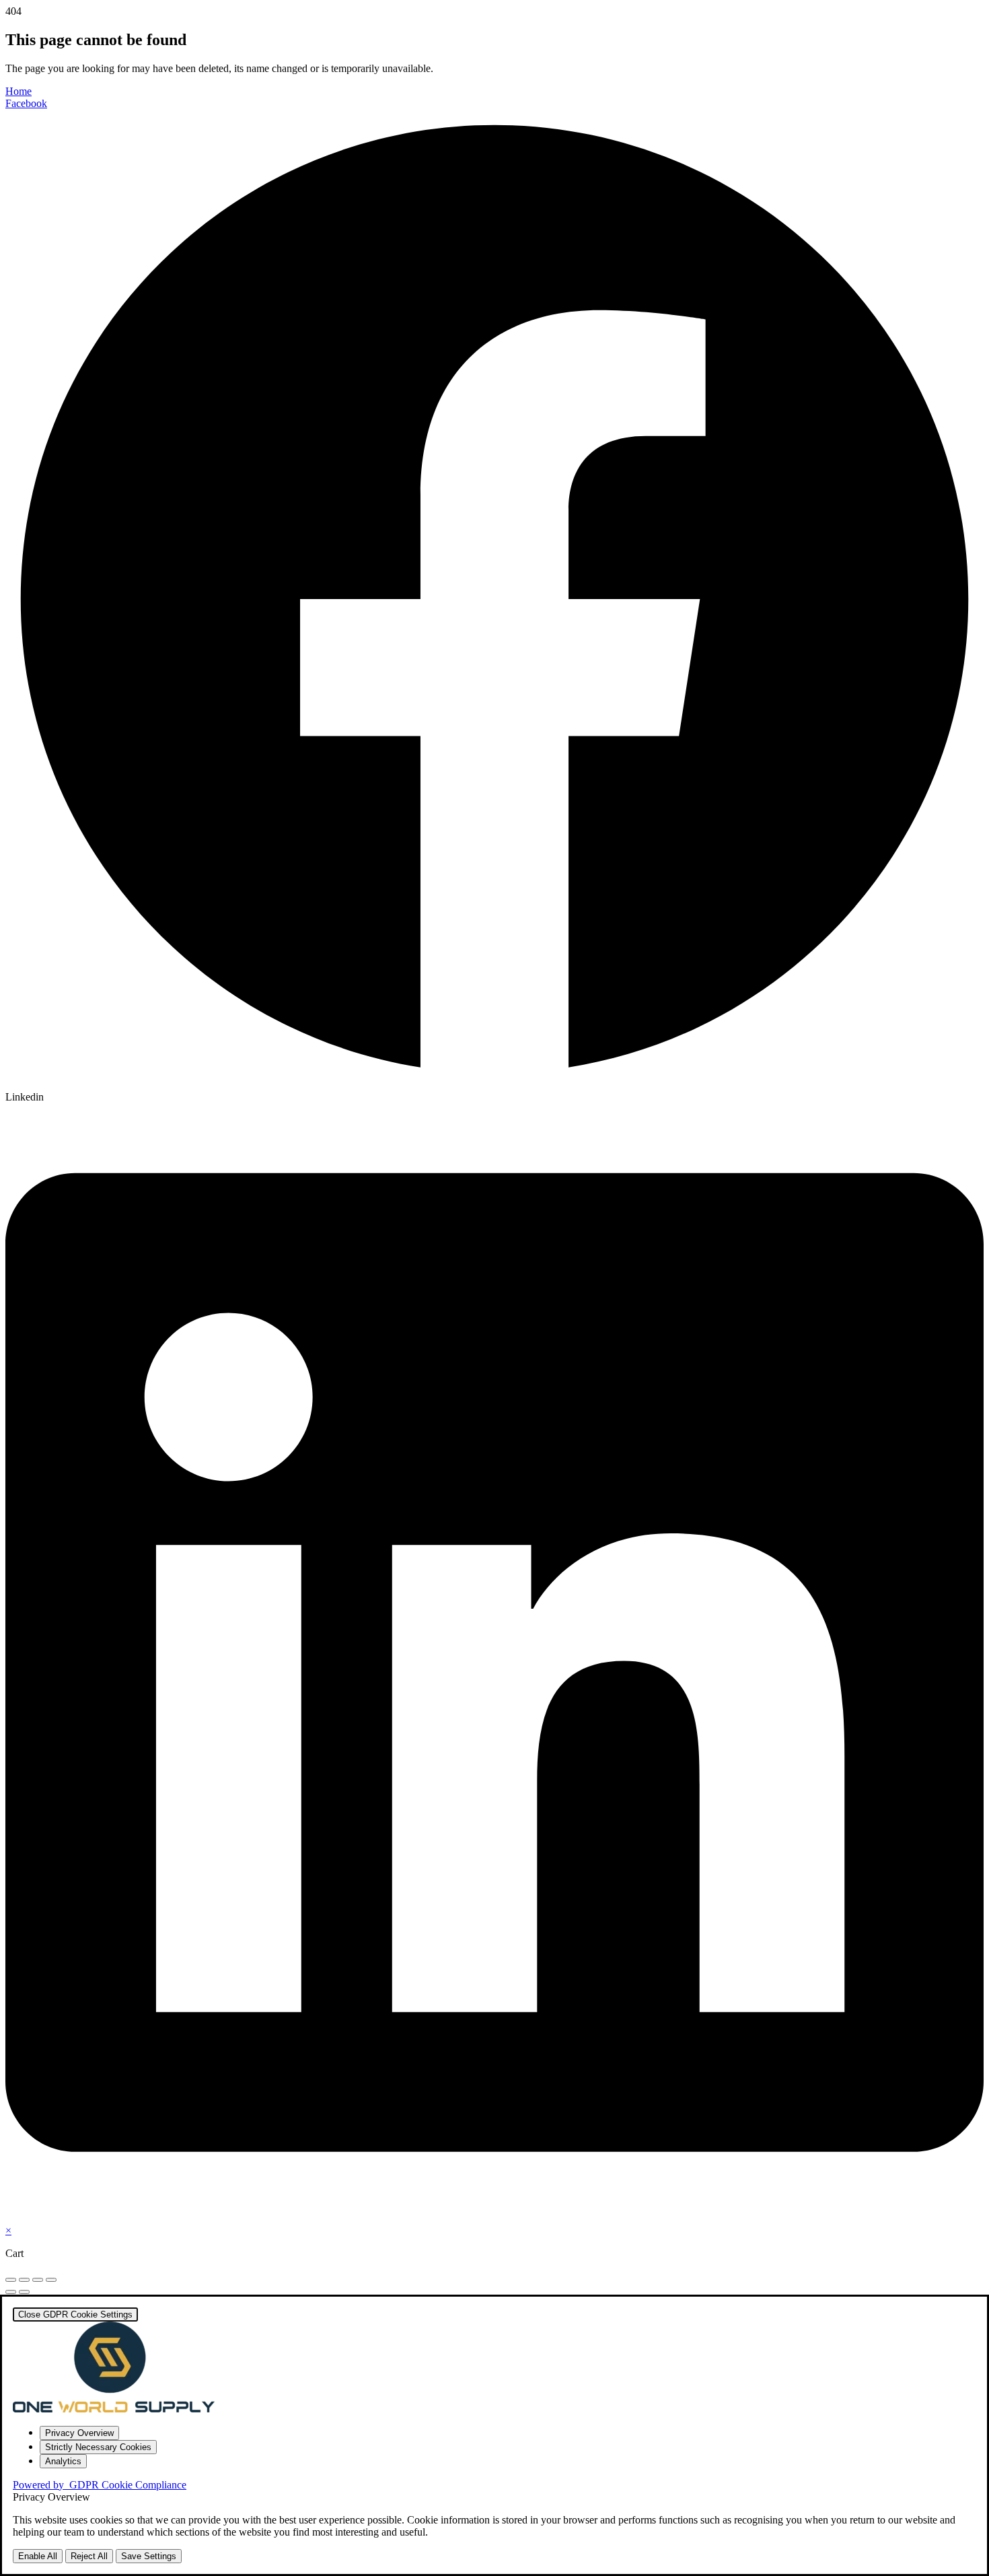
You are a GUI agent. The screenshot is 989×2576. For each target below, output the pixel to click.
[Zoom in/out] (11, 2280)
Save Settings (149, 2556)
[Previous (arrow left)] (11, 2292)
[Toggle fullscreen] (24, 2280)
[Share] (38, 2280)
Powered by (100, 2485)
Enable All (38, 2556)
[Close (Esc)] (51, 2280)
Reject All (89, 2556)
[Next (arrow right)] (24, 2292)
